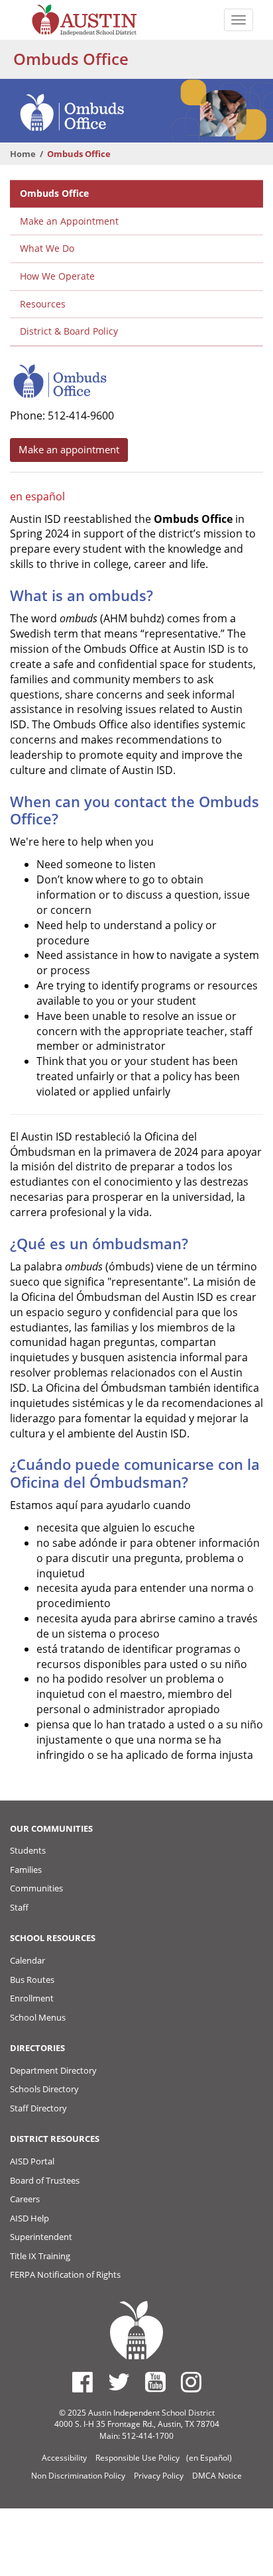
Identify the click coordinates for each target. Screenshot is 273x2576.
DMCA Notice (217, 2476)
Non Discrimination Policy (78, 2476)
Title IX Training (40, 2256)
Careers (25, 2199)
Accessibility (64, 2458)
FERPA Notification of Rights (65, 2274)
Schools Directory (44, 2089)
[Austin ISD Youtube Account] (155, 2382)
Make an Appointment (69, 221)
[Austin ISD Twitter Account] (119, 2382)
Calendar (27, 1960)
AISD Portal (32, 2161)
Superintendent (41, 2237)
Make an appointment (69, 449)
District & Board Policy (69, 331)
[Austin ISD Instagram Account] (191, 2382)
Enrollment (32, 1998)
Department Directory (53, 2070)
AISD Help (29, 2218)
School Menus (38, 2017)
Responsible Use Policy (137, 2458)
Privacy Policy (159, 2476)
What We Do (47, 248)
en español (37, 496)
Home (23, 154)
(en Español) (209, 2458)
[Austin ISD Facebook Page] (82, 2382)
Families (26, 1870)
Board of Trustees (45, 2180)
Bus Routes (32, 1980)
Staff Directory (38, 2108)
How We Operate (57, 276)
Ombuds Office (54, 193)
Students (28, 1850)
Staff (19, 1907)
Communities (36, 1888)
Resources (43, 304)
